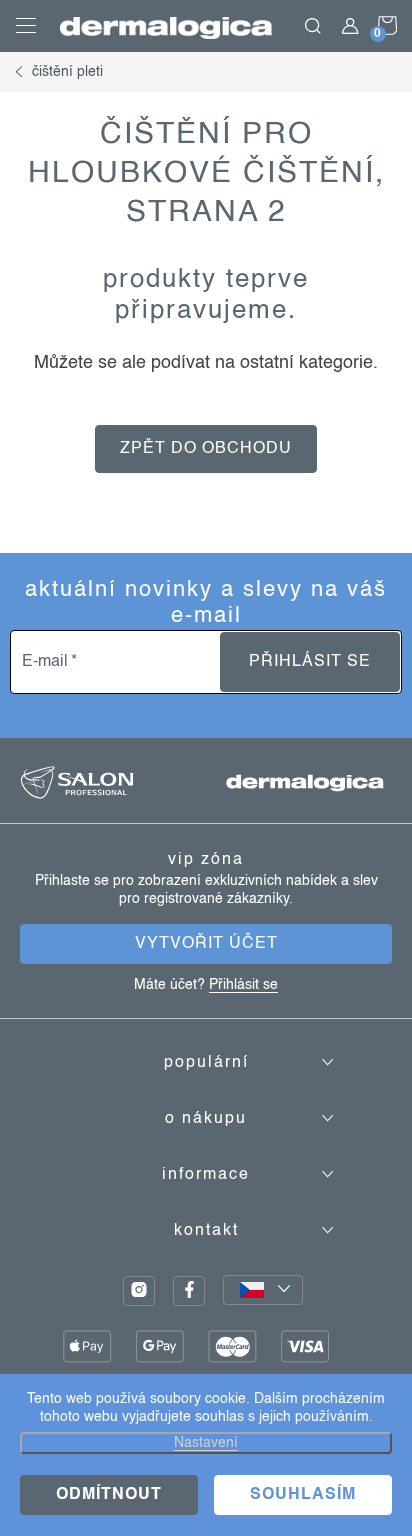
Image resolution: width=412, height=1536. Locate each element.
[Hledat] (313, 26)
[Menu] (26, 26)
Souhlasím (303, 1495)
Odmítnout (109, 1495)
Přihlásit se (310, 662)
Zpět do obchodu (206, 449)
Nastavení (206, 1443)
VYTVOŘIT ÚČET (206, 944)
